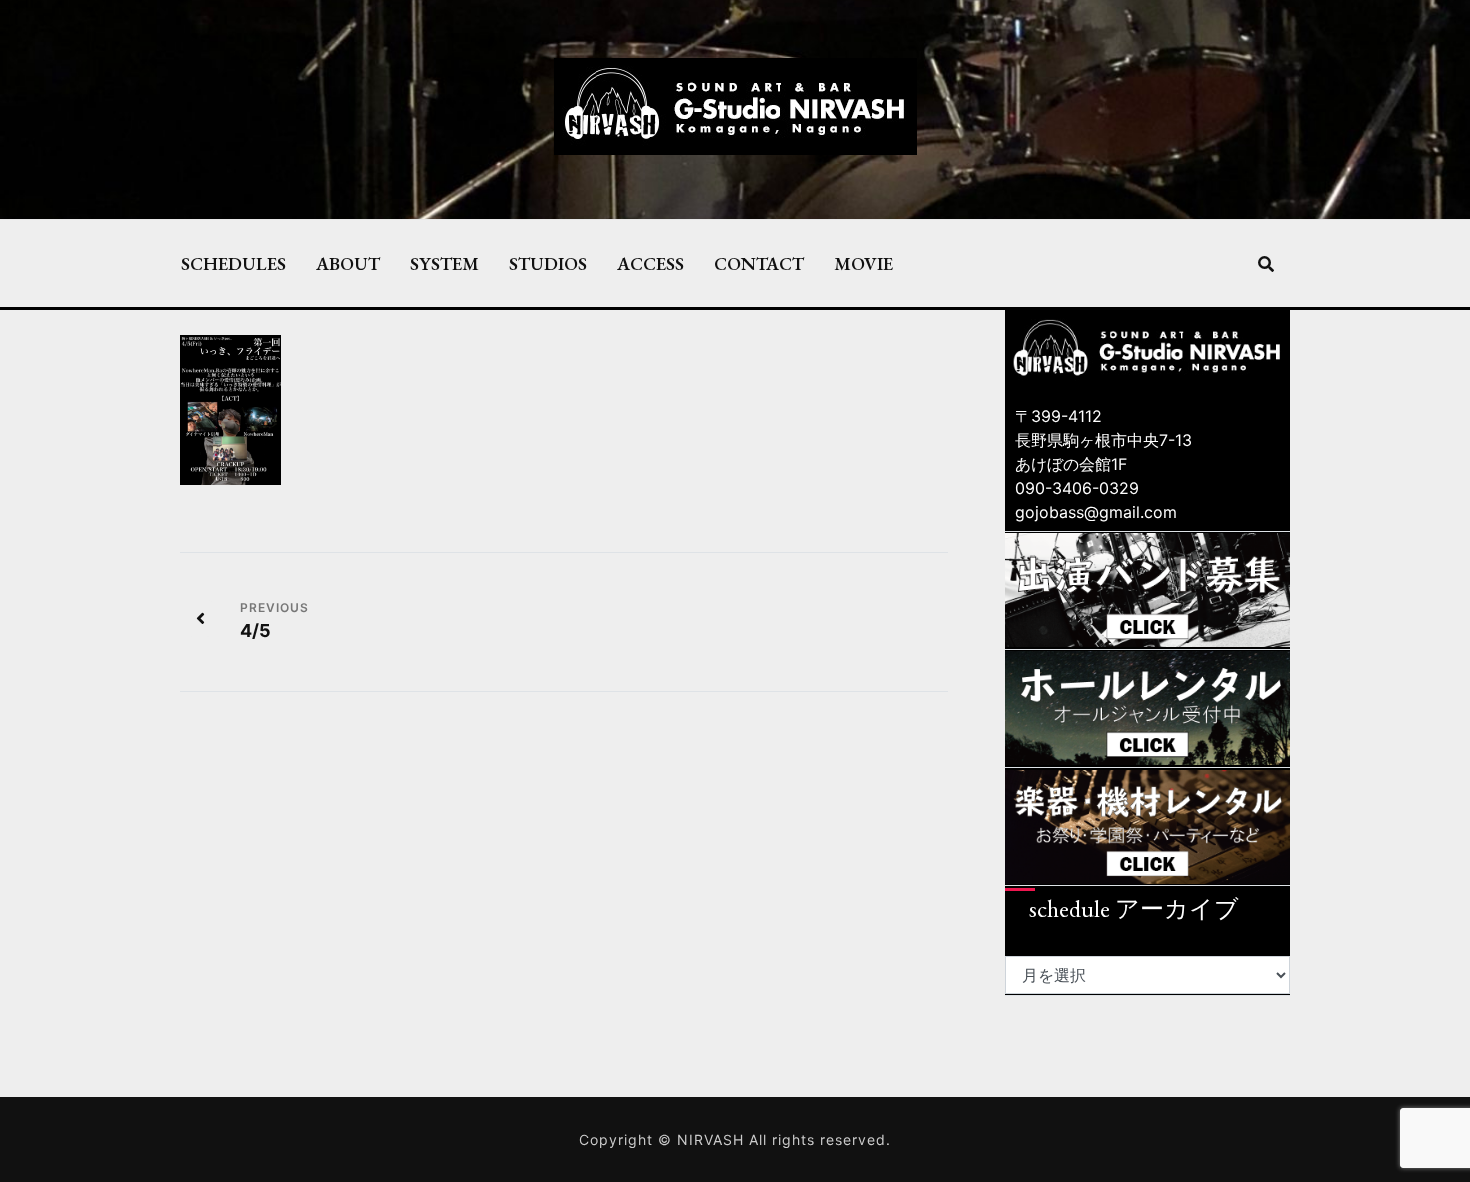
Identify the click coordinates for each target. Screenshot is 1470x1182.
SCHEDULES (233, 263)
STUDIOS (548, 263)
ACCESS (650, 263)
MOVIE (863, 263)
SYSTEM (444, 263)
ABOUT (348, 263)
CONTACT (759, 263)
